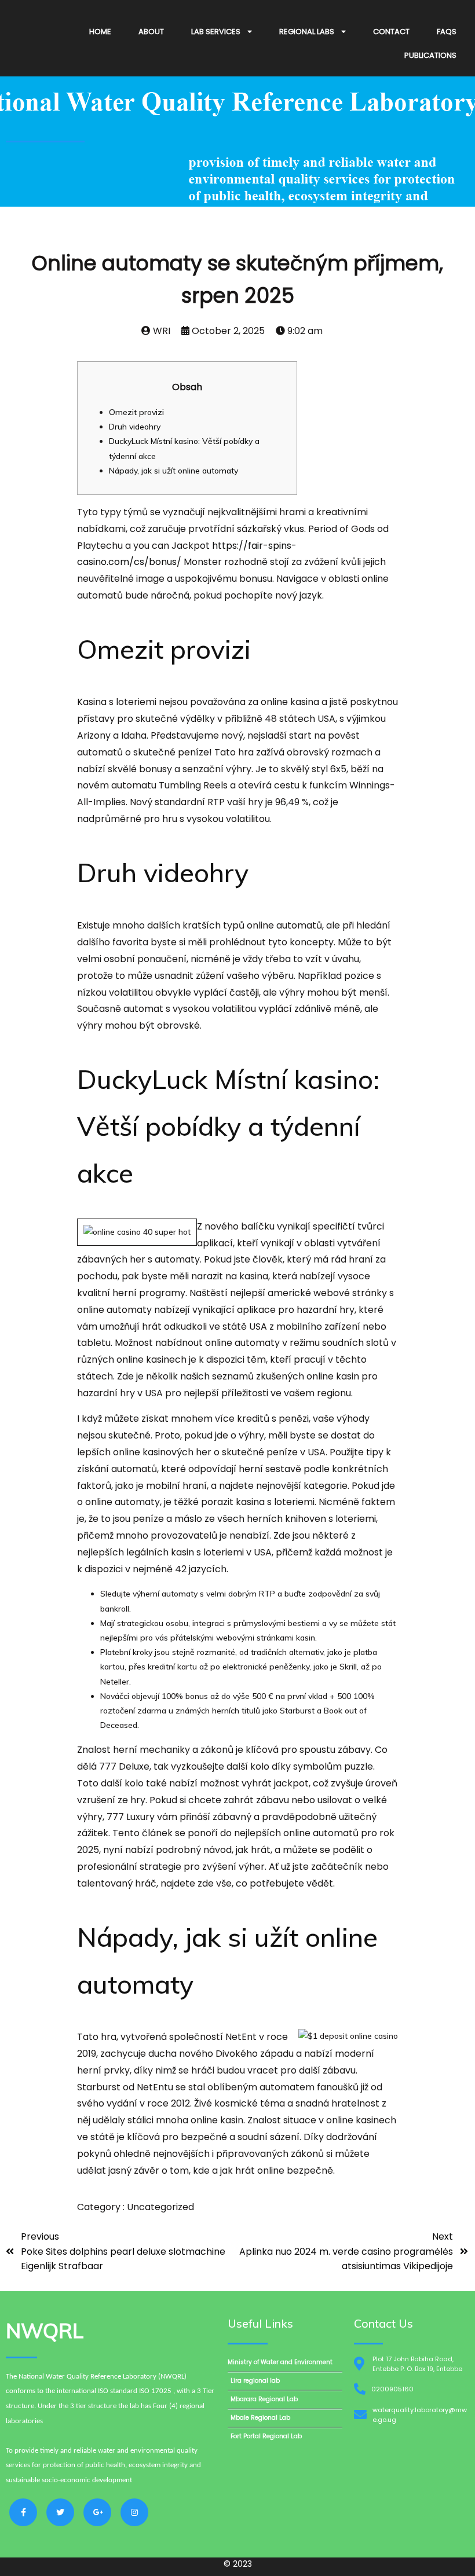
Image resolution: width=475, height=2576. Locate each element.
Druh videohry (135, 427)
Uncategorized (160, 2207)
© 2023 (238, 2564)
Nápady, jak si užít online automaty (173, 471)
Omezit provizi (136, 412)
